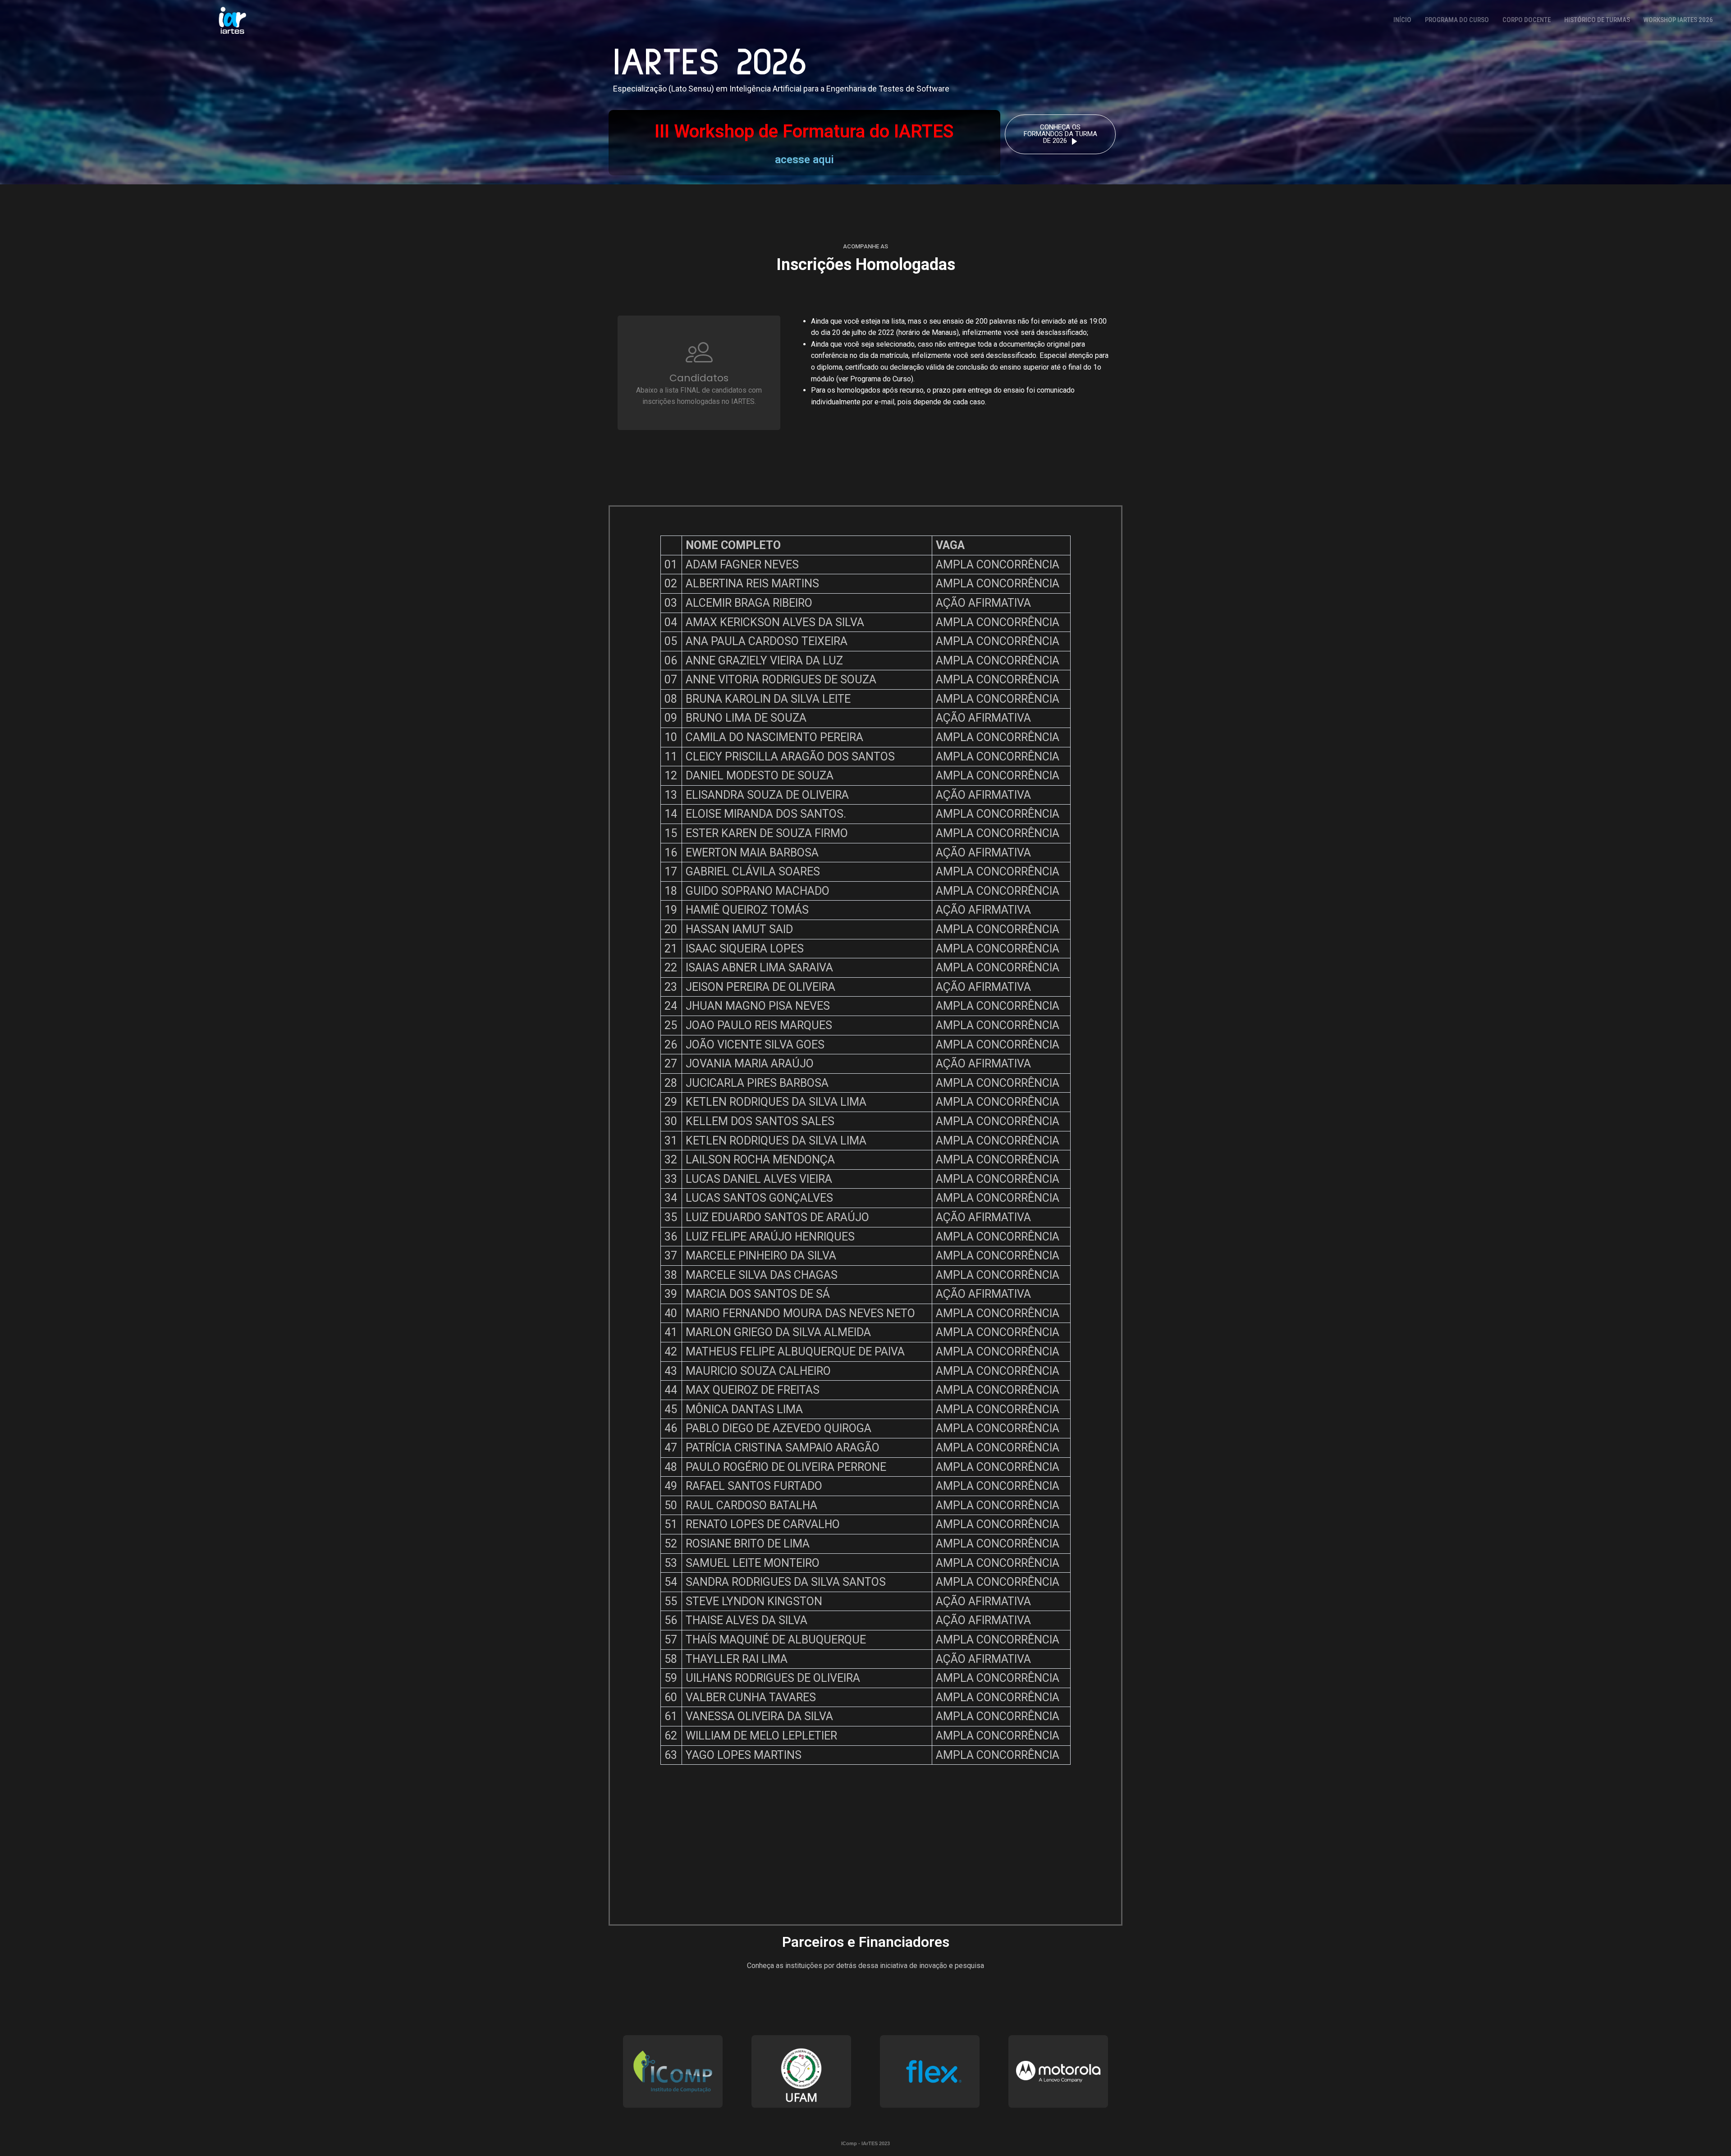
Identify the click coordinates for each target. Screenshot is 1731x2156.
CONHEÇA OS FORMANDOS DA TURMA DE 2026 (1060, 134)
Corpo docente (1527, 20)
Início (1402, 20)
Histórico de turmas (1597, 20)
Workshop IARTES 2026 (1678, 20)
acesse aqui (804, 160)
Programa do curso (1457, 20)
